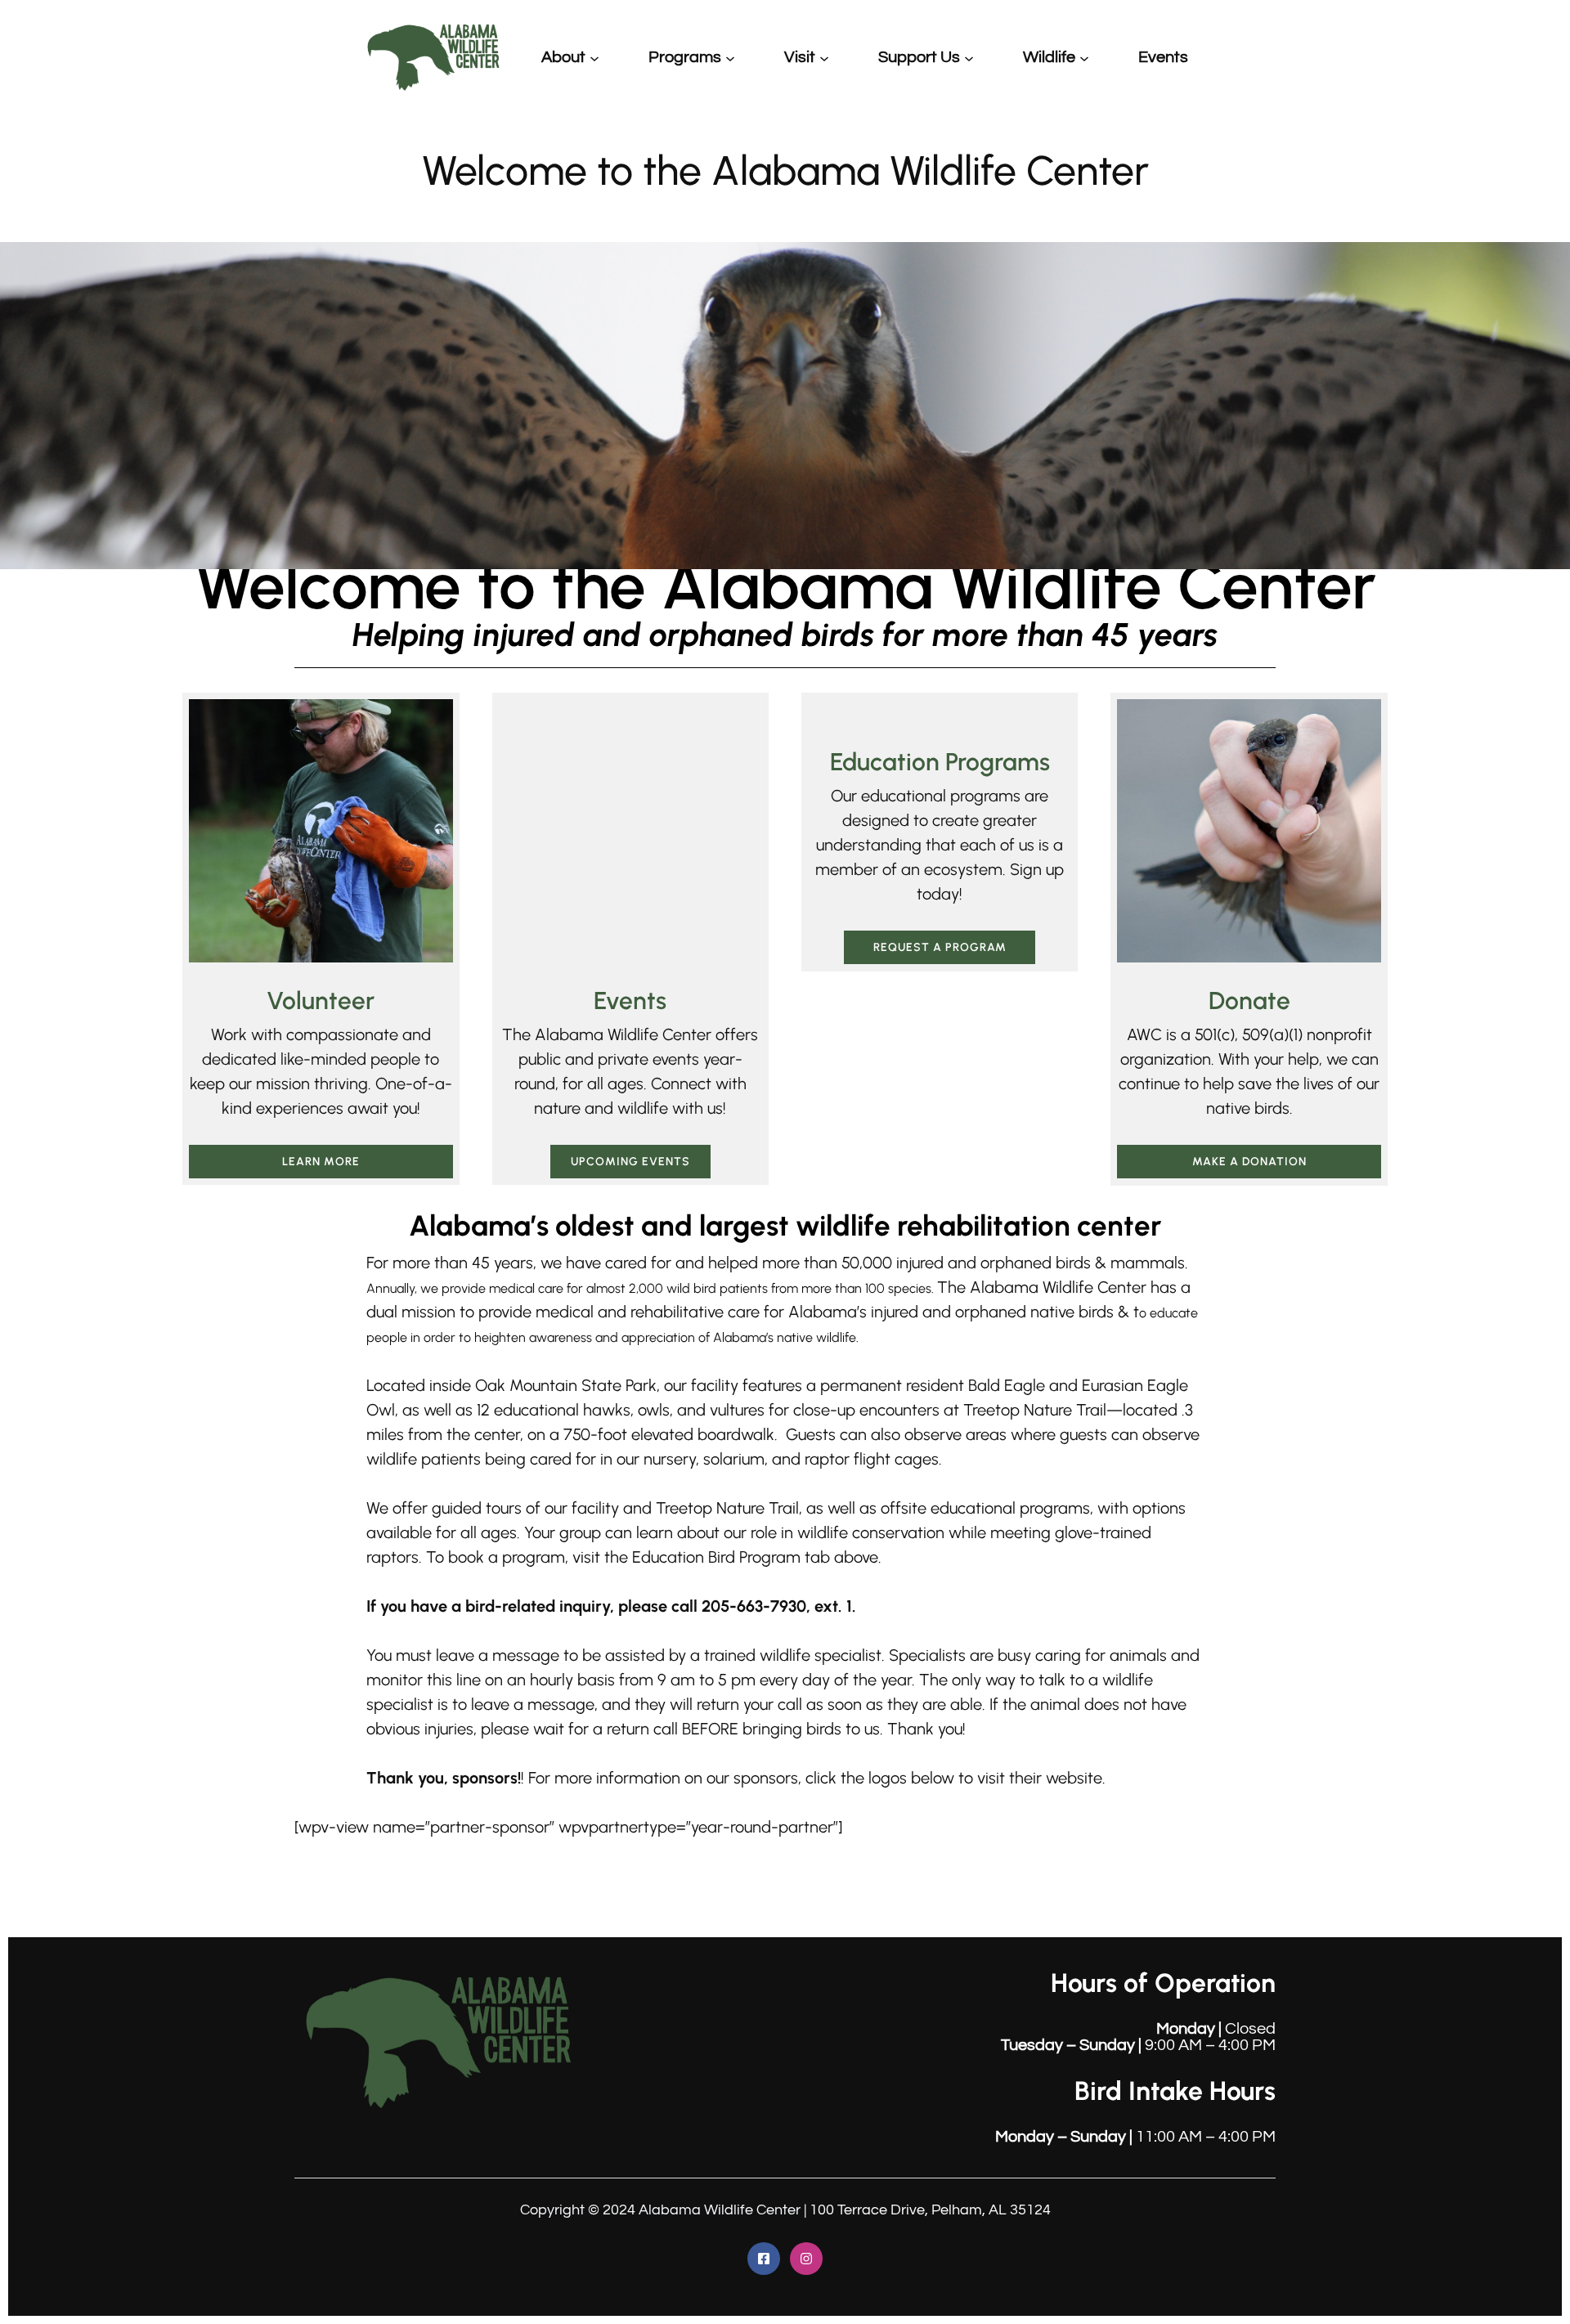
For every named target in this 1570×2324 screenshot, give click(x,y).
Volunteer (321, 1000)
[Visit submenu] (824, 57)
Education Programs (940, 762)
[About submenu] (594, 57)
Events (630, 1964)
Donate (1249, 1000)
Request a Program (940, 947)
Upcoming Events (630, 2125)
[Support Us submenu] (969, 57)
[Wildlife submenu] (1084, 57)
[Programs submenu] (730, 57)
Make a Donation (1249, 1162)
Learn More (321, 1162)
